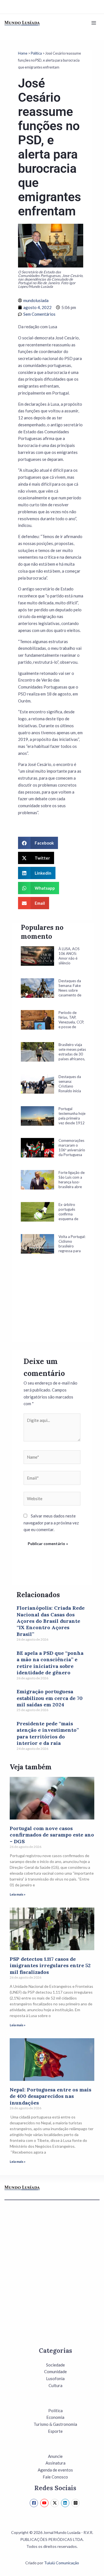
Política (36, 53)
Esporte (55, 2431)
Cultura (55, 2385)
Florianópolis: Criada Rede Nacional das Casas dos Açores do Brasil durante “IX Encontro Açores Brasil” (51, 1621)
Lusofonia (55, 2378)
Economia (55, 2417)
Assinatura (55, 2463)
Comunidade (55, 2371)
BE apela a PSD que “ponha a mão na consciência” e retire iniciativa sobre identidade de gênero (50, 1663)
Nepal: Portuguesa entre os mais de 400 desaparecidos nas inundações (50, 2096)
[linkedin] (66, 2503)
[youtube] (45, 2503)
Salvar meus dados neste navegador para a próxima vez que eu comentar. (51, 1523)
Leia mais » (18, 1894)
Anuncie (55, 2456)
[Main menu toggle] (94, 23)
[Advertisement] (53, 1305)
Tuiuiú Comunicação (62, 2563)
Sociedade (55, 2365)
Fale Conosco (55, 2477)
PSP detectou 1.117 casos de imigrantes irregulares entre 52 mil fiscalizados (50, 1966)
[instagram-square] (76, 2503)
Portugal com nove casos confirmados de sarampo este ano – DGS (52, 1835)
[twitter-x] (55, 2503)
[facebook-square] (35, 2503)
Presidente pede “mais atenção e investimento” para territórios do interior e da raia (48, 1733)
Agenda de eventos (55, 2470)
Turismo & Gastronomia (55, 2424)
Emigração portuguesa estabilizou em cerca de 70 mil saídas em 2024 (50, 1698)
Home (23, 53)
